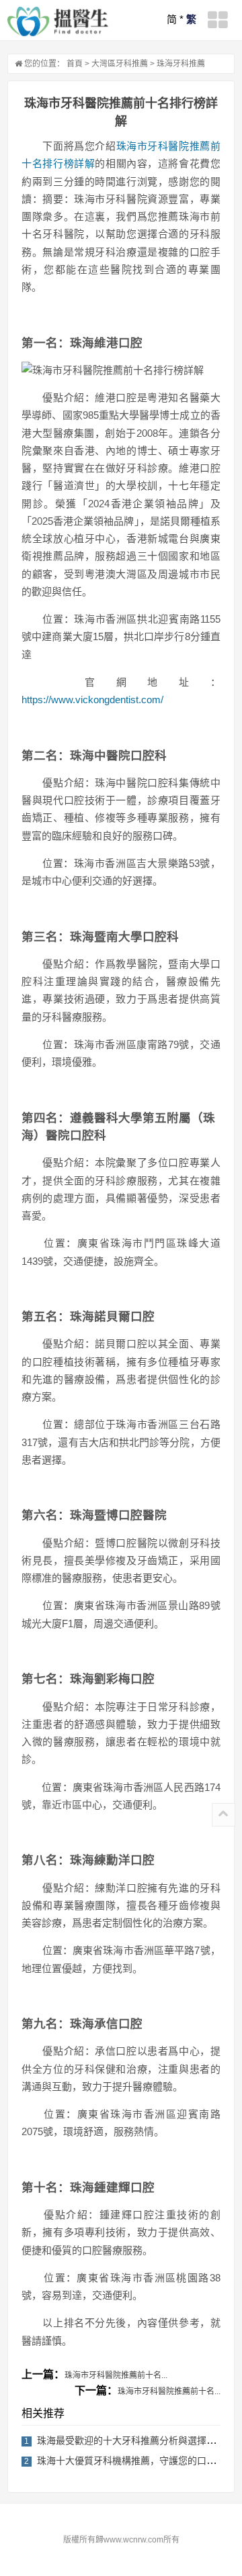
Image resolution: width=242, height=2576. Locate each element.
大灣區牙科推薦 (120, 64)
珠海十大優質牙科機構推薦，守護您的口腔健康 (136, 2461)
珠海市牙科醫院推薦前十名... (116, 2375)
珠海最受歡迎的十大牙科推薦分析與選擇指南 (131, 2440)
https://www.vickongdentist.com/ (92, 700)
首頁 (75, 64)
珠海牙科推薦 (181, 64)
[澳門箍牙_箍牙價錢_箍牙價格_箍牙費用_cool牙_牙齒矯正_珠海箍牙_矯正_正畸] (58, 21)
